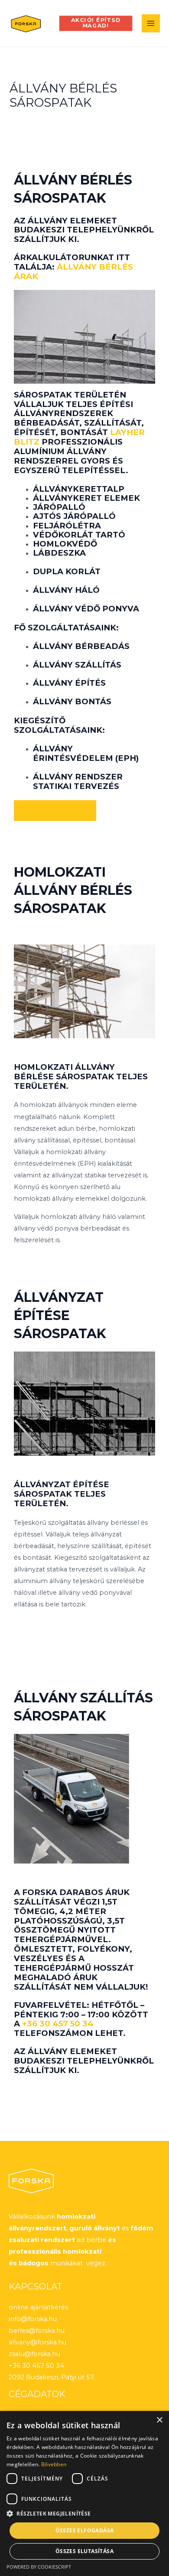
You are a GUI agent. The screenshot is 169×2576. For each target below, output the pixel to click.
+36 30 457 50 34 (58, 2024)
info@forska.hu (33, 2319)
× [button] (159, 2420)
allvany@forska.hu (37, 2342)
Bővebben (54, 2464)
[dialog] (84, 2493)
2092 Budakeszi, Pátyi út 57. (52, 2377)
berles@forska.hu (37, 2331)
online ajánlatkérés (38, 2307)
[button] (96, 23)
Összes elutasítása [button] (84, 2551)
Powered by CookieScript (39, 2567)
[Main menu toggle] (151, 23)
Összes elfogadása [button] (85, 2530)
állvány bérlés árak (73, 272)
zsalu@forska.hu (34, 2354)
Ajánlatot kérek (55, 810)
